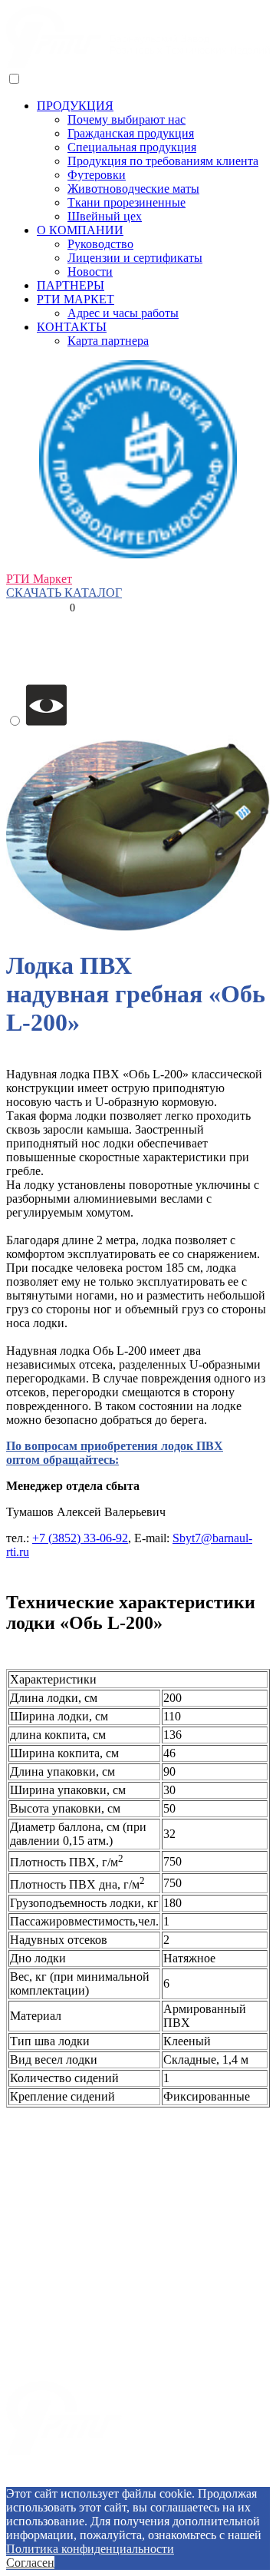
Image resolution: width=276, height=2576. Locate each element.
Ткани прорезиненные (127, 202)
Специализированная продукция (92, 2361)
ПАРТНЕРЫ (71, 285)
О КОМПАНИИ (80, 230)
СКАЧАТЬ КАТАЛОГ (64, 593)
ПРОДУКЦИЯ (75, 106)
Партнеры (33, 2205)
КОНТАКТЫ (72, 327)
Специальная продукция (132, 147)
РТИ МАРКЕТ (76, 299)
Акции (24, 2231)
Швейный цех (105, 216)
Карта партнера (108, 341)
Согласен (30, 2563)
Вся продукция (46, 2257)
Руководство (100, 244)
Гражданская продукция (131, 133)
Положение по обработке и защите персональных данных (161, 2459)
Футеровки (97, 175)
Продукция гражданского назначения (104, 2283)
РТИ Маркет (39, 579)
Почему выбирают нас (127, 119)
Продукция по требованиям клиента (163, 161)
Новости (90, 272)
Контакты (32, 2126)
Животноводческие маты (133, 189)
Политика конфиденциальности (90, 2549)
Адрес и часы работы (123, 313)
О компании (38, 2152)
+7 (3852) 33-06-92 (80, 1538)
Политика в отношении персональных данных (138, 2480)
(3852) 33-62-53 (46, 565)
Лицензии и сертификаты (135, 258)
